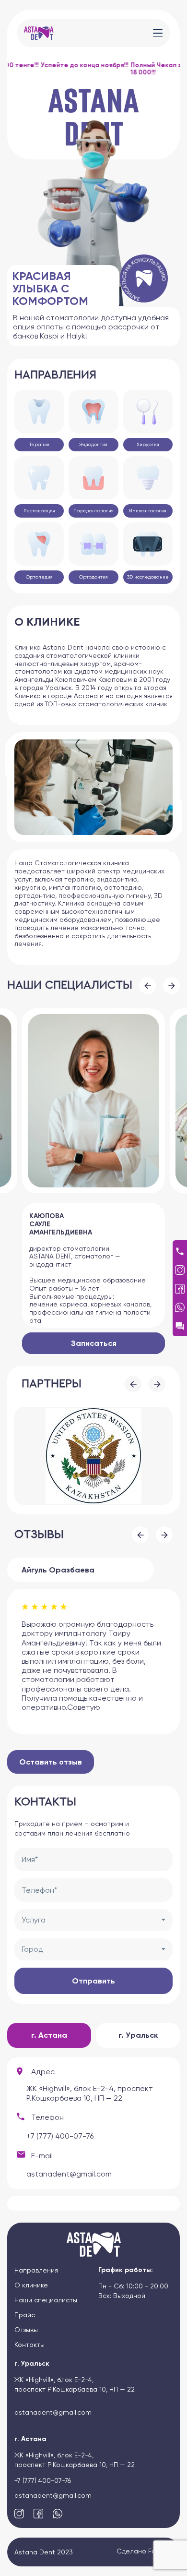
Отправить (93, 1981)
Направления (36, 2270)
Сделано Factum (145, 2551)
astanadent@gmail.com (69, 2174)
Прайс (25, 2315)
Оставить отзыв (51, 1762)
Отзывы (26, 2330)
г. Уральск (138, 2035)
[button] (147, 986)
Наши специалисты (46, 2300)
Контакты (29, 2345)
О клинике (31, 2285)
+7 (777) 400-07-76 (60, 2136)
